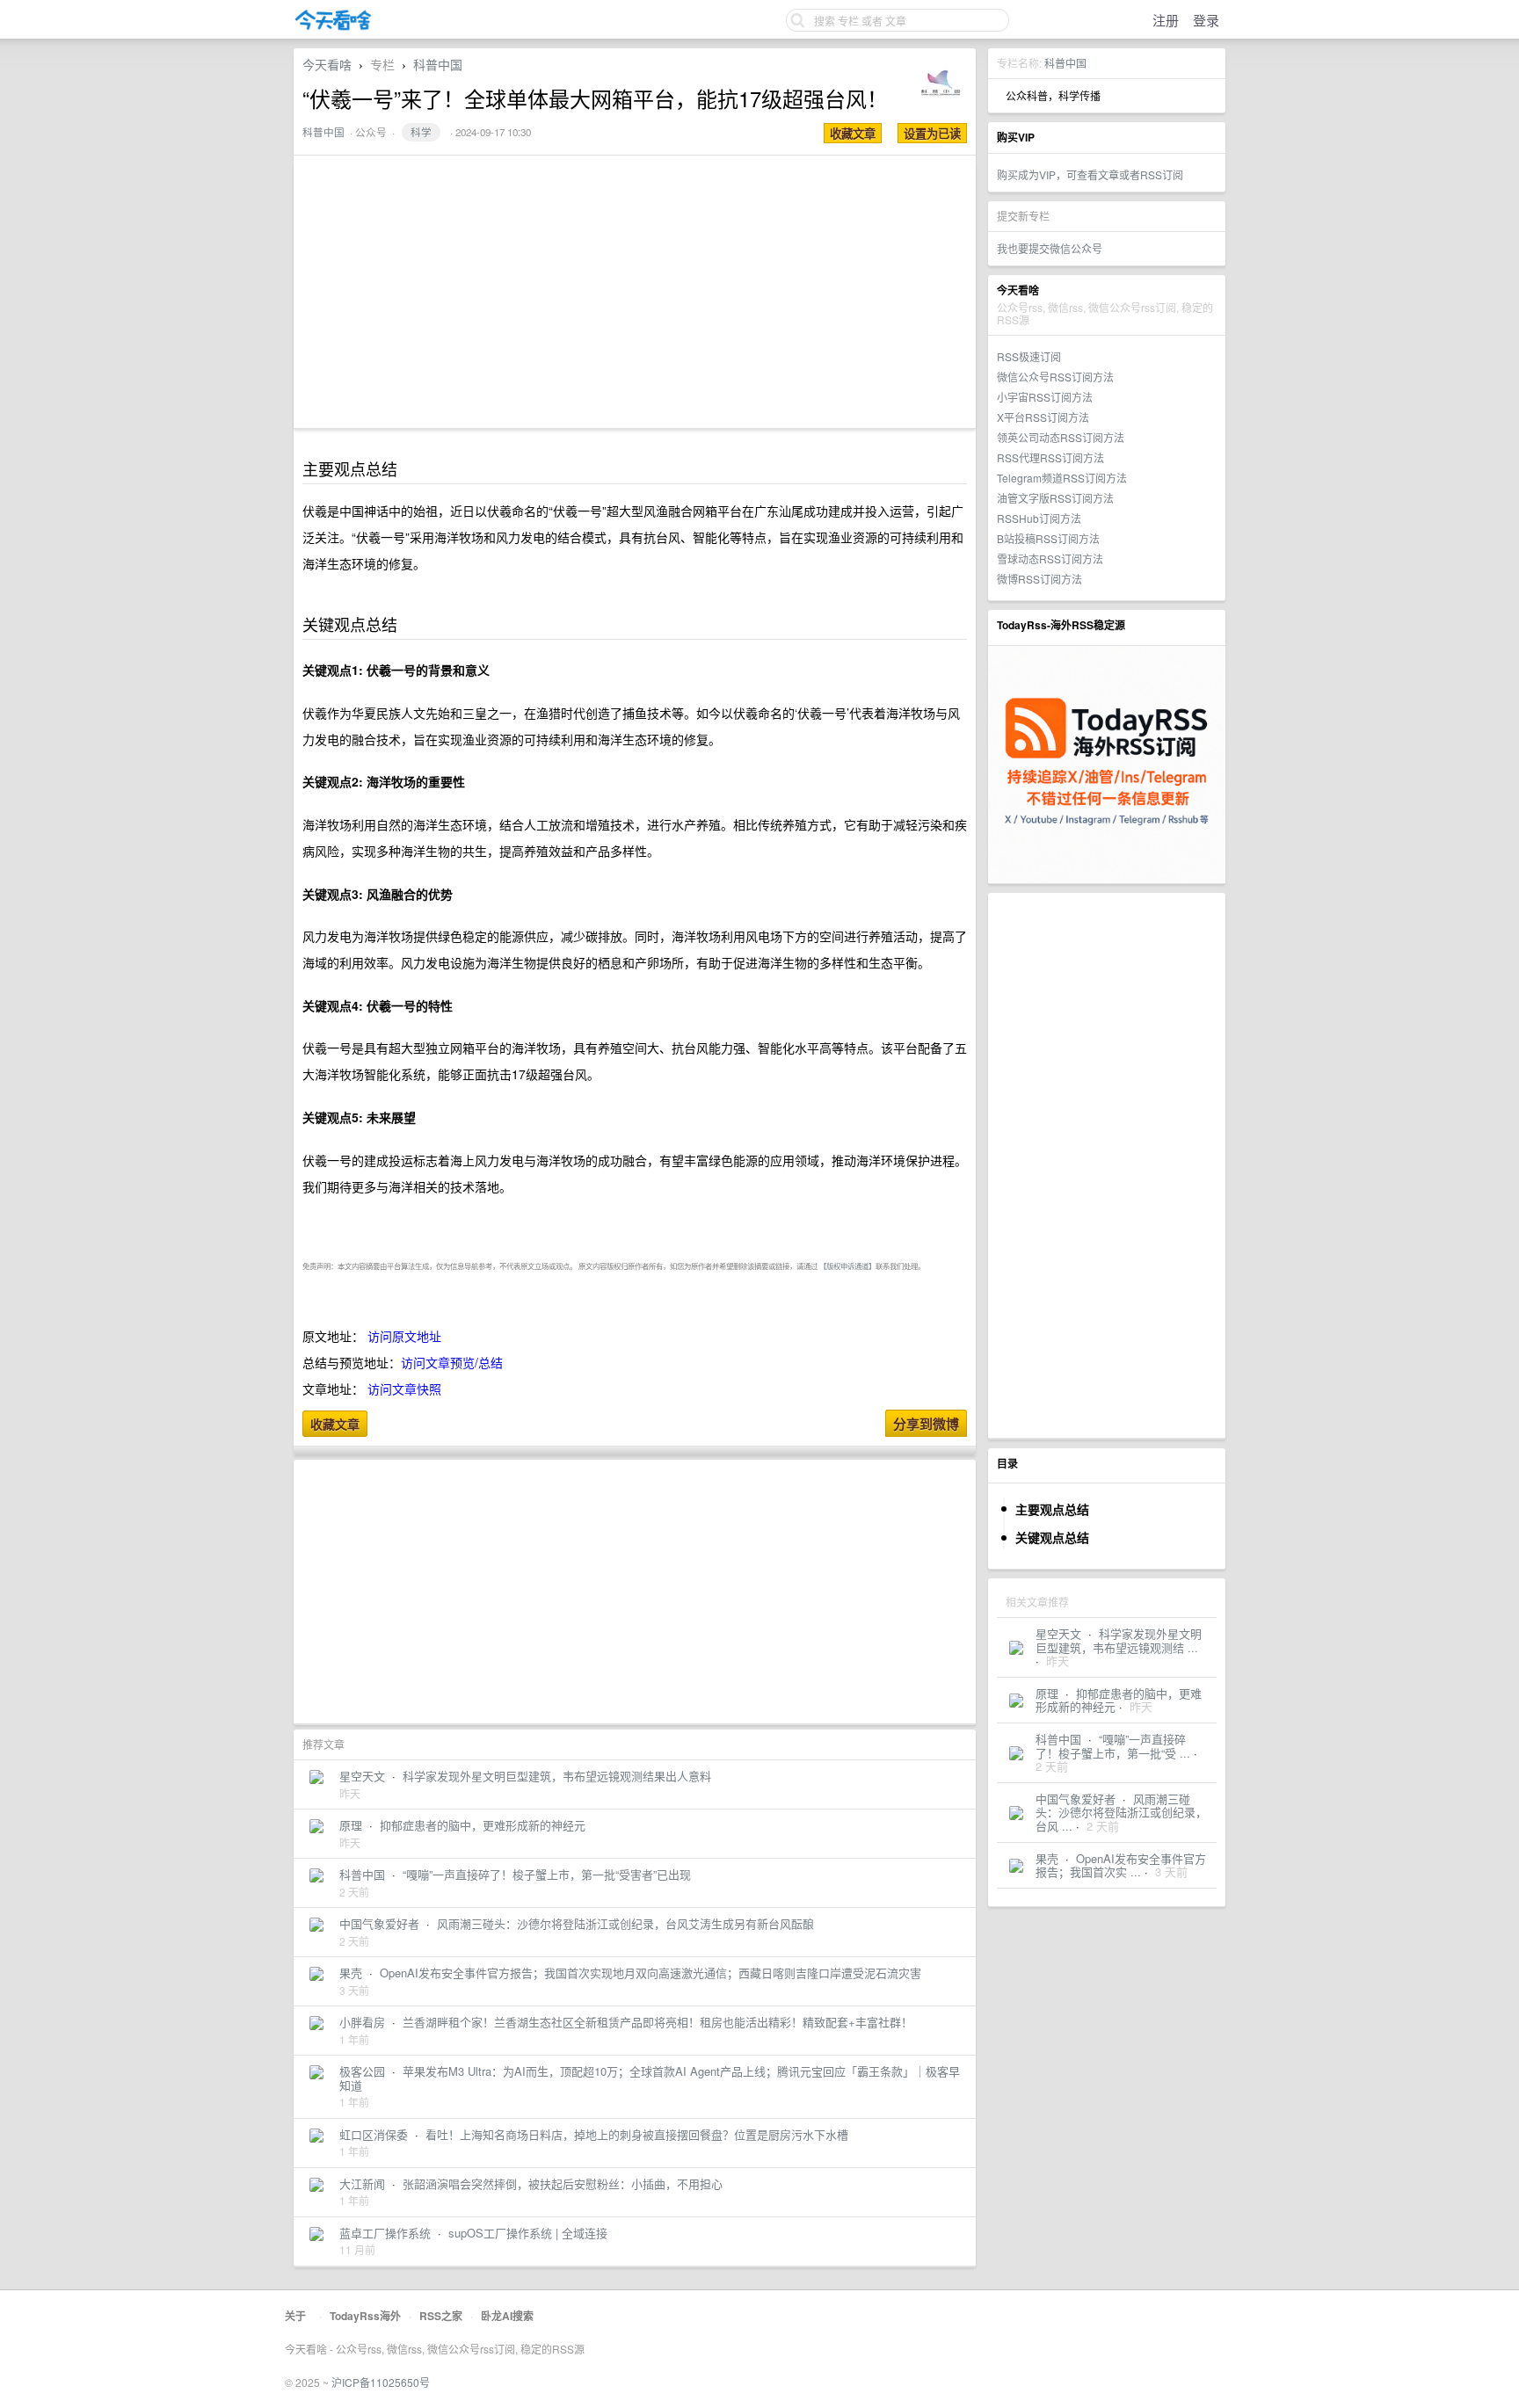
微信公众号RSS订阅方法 (1055, 377)
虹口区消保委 (374, 2134)
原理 (1047, 1693)
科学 (421, 132)
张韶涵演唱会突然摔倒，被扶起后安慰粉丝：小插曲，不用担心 (563, 2183)
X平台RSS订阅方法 (1043, 417)
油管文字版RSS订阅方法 (1055, 498)
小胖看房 (362, 2022)
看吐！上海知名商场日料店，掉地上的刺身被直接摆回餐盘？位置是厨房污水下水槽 (637, 2134)
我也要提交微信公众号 (1050, 248)
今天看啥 (327, 64)
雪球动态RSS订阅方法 (1050, 558)
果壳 (1047, 1858)
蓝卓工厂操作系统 (385, 2233)
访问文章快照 (404, 1389)
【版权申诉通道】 (847, 1266)
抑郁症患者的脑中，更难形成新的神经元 (1119, 1700)
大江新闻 (362, 2183)
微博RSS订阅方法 (1039, 579)
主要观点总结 (1052, 1509)
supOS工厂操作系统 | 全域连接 (528, 2233)
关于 (295, 2316)
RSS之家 (441, 2316)
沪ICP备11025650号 (381, 2382)
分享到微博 (926, 1424)
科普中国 (1065, 63)
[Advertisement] (1107, 1165)
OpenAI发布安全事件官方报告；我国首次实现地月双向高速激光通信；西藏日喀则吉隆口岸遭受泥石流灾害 (650, 1973)
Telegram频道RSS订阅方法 (1062, 478)
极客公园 (362, 2071)
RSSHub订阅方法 (1039, 518)
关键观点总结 (1052, 1537)
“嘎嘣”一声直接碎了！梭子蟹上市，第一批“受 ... (1113, 1746)
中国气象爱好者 (1076, 1799)
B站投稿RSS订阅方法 (1048, 538)
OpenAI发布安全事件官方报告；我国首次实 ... (1121, 1865)
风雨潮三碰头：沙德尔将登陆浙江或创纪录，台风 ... (1121, 1812)
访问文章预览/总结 (452, 1362)
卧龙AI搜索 (507, 2316)
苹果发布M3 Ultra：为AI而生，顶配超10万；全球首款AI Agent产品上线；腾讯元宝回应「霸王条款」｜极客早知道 (650, 2078)
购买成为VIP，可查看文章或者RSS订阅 (1090, 174)
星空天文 (1058, 1633)
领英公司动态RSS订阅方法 (1061, 437)
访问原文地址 (404, 1336)
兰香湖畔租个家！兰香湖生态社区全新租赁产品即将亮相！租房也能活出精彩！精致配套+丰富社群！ (658, 2022)
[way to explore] (333, 27)
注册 (1166, 20)
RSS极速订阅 (1029, 356)
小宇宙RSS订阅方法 (1045, 397)
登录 (1206, 20)
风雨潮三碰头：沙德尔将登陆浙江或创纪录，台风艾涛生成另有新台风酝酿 (625, 1923)
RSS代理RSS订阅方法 (1050, 457)
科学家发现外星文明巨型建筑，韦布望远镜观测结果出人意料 (557, 1776)
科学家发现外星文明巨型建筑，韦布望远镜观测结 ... (1119, 1640)
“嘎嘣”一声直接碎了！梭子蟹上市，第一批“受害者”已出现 (547, 1874)
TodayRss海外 (365, 2316)
